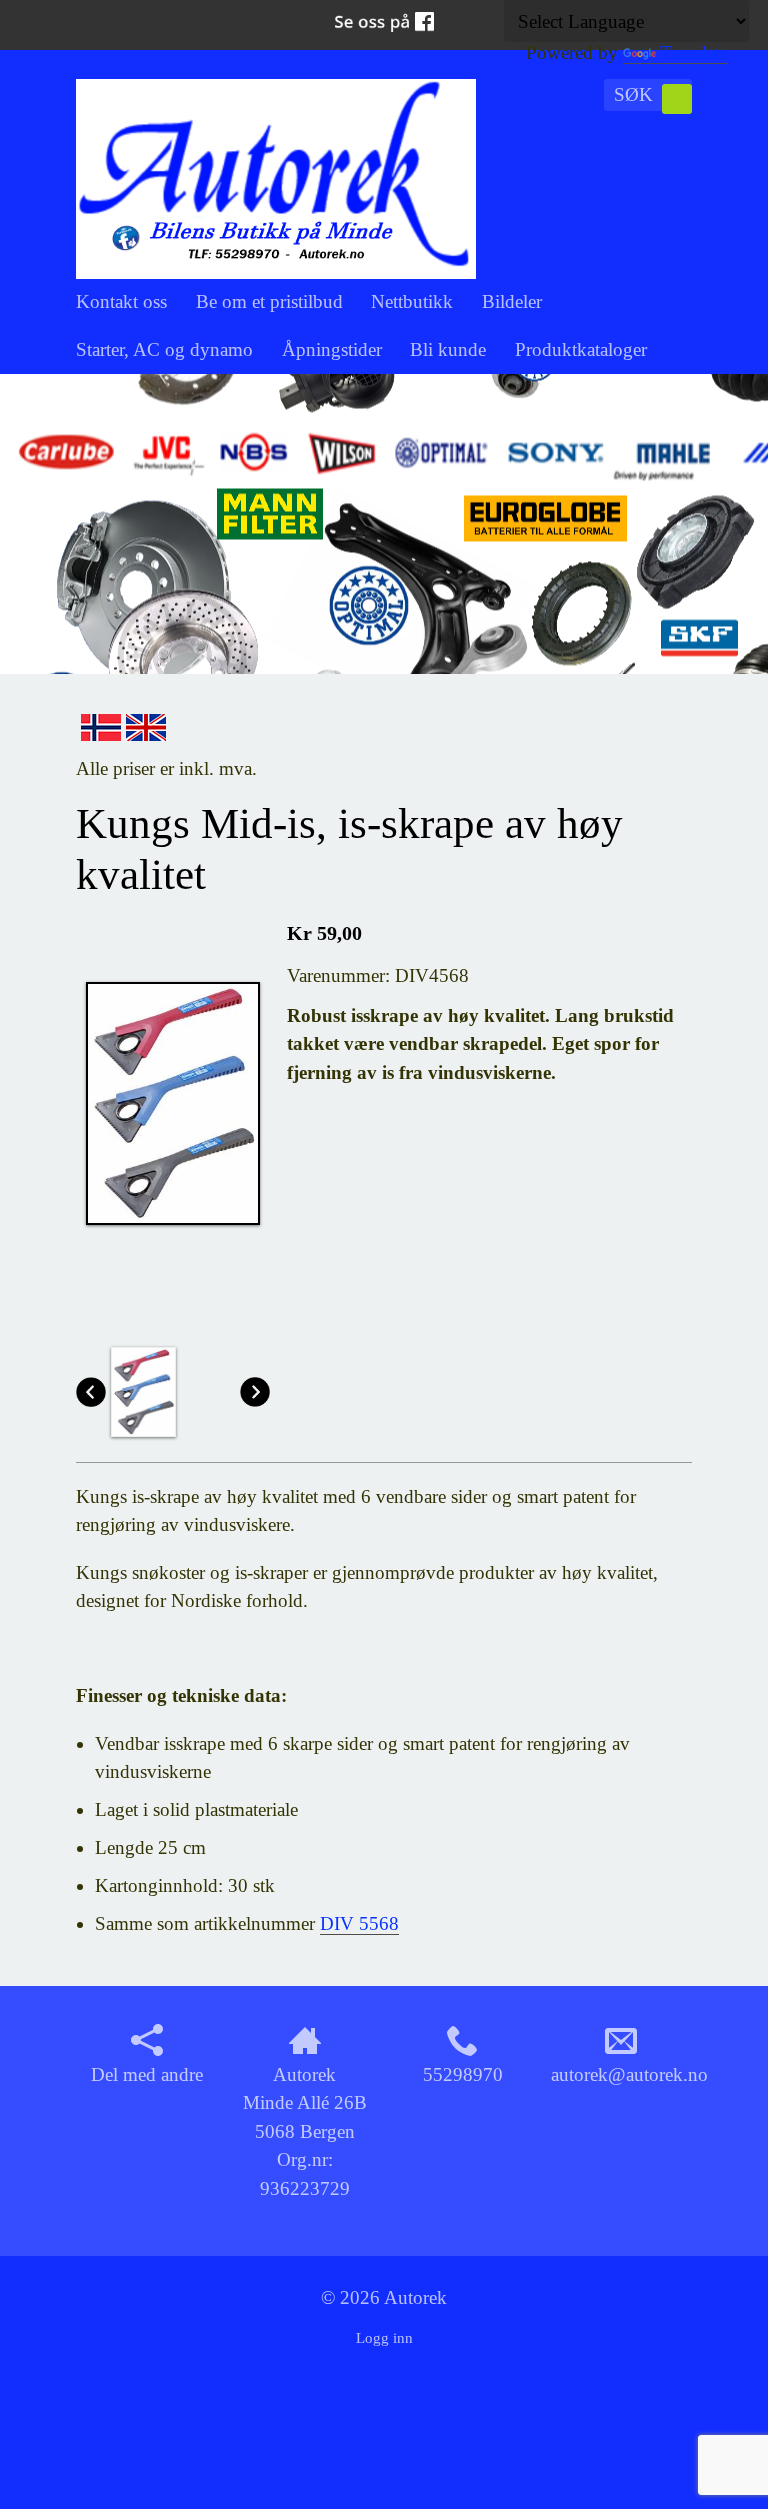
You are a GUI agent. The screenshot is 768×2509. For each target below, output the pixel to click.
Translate (694, 52)
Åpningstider (332, 349)
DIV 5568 (359, 1923)
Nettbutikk (412, 301)
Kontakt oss (121, 301)
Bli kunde (448, 349)
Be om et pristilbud (269, 301)
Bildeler (512, 301)
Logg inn (384, 2337)
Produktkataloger (581, 349)
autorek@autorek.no (629, 2074)
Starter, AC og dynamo (164, 349)
